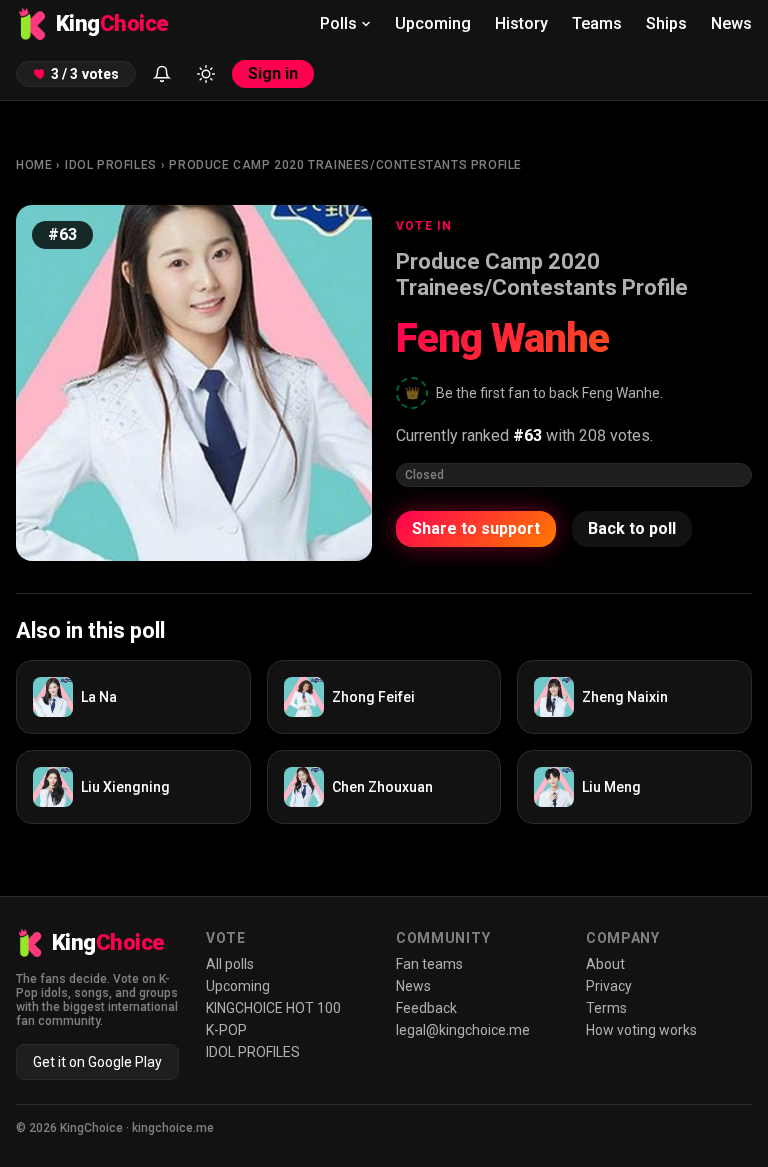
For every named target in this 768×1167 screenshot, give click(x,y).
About (605, 964)
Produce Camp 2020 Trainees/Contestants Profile (345, 165)
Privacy (609, 986)
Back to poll (632, 528)
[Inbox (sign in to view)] (162, 74)
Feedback (426, 1008)
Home (34, 165)
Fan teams (429, 964)
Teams (597, 23)
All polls (230, 964)
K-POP (226, 1030)
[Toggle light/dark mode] (206, 74)
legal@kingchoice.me (463, 1030)
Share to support (476, 528)
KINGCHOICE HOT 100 (273, 1008)
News (731, 23)
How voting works (641, 1030)
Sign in (273, 73)
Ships (666, 23)
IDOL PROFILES (111, 165)
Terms (606, 1008)
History (521, 23)
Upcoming (433, 23)
